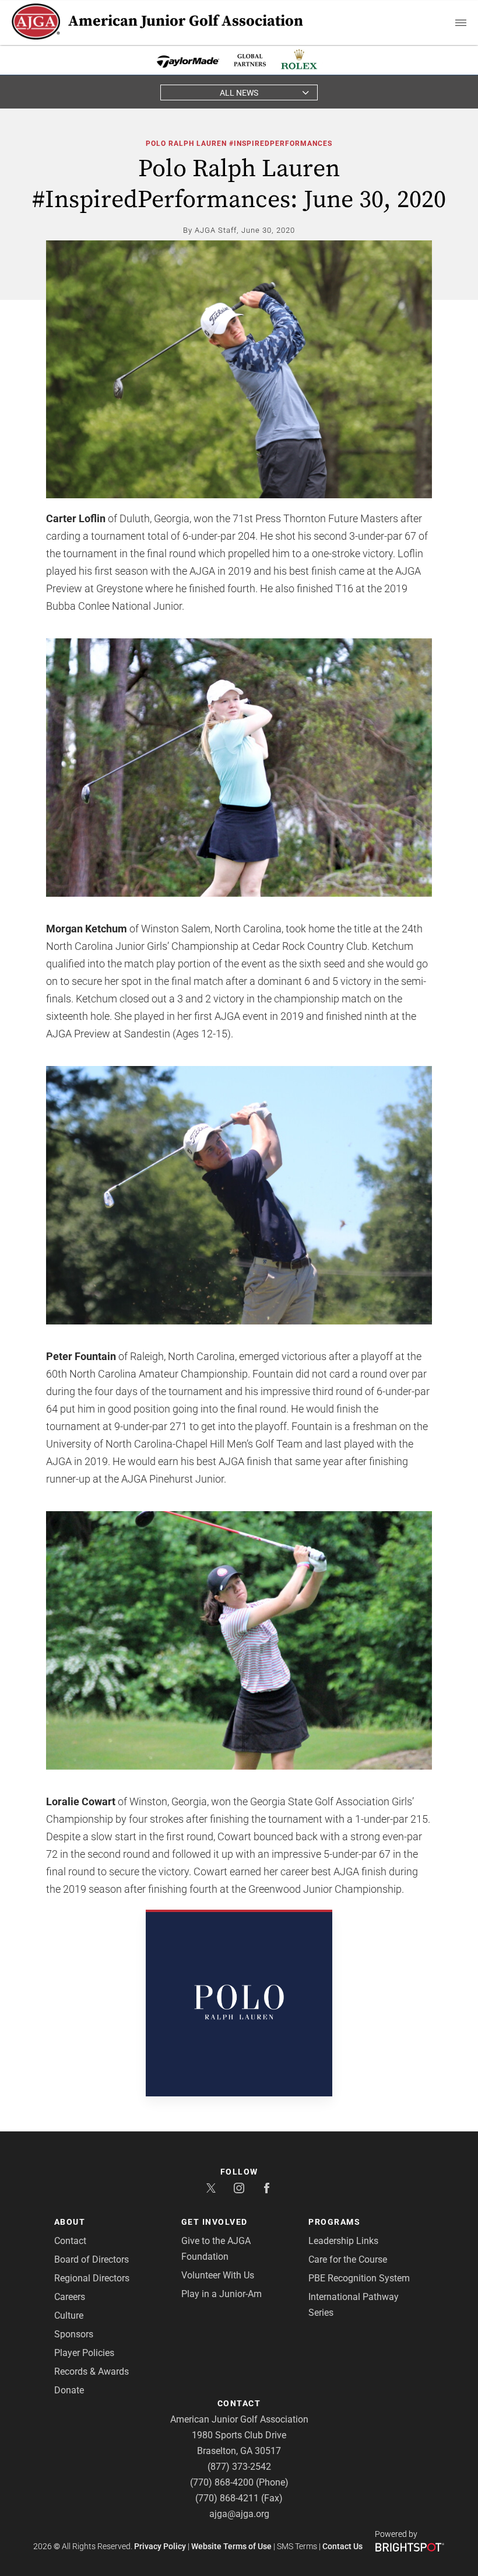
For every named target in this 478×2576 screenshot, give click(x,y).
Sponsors (74, 2334)
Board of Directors (92, 2259)
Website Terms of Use (231, 2546)
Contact (70, 2241)
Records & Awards (92, 2371)
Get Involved (215, 2222)
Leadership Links (343, 2241)
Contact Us (342, 2546)
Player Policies (84, 2353)
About (70, 2222)
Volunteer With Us (218, 2275)
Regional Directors (92, 2278)
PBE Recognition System (359, 2278)
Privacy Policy (160, 2546)
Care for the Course (348, 2259)
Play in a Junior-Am (222, 2294)
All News (239, 93)
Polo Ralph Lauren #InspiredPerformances (239, 144)
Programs (334, 2222)
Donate (69, 2390)
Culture (69, 2315)
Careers (70, 2297)
